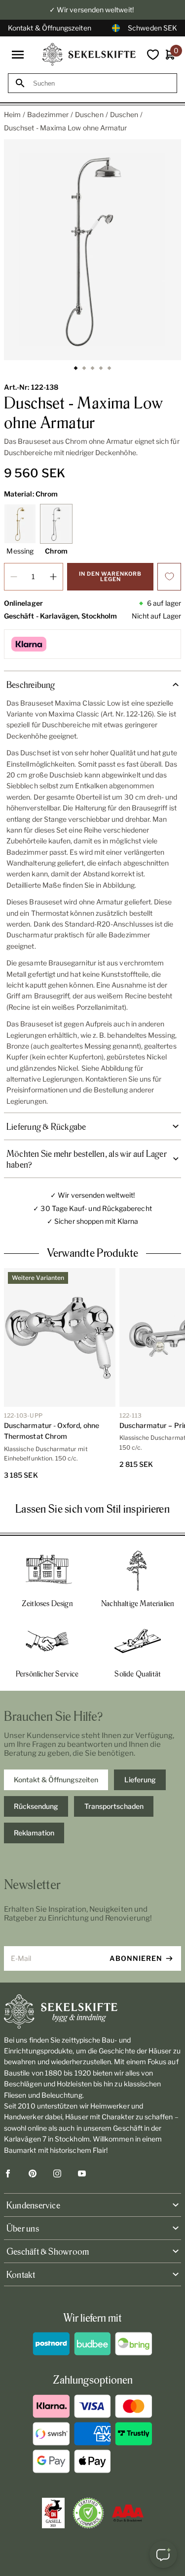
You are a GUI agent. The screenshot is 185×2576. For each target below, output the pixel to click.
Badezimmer (48, 114)
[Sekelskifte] (92, 2012)
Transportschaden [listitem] (114, 1806)
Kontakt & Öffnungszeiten (50, 28)
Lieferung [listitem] (140, 1780)
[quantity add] (53, 577)
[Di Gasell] (53, 2513)
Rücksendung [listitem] (36, 1806)
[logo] (89, 54)
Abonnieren (136, 1958)
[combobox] (101, 83)
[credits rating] (128, 2513)
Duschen (89, 114)
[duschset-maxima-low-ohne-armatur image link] (92, 250)
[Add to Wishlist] (169, 577)
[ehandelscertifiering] (88, 2513)
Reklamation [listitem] (34, 1833)
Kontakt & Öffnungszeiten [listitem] (56, 1780)
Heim (12, 114)
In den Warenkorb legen (110, 576)
